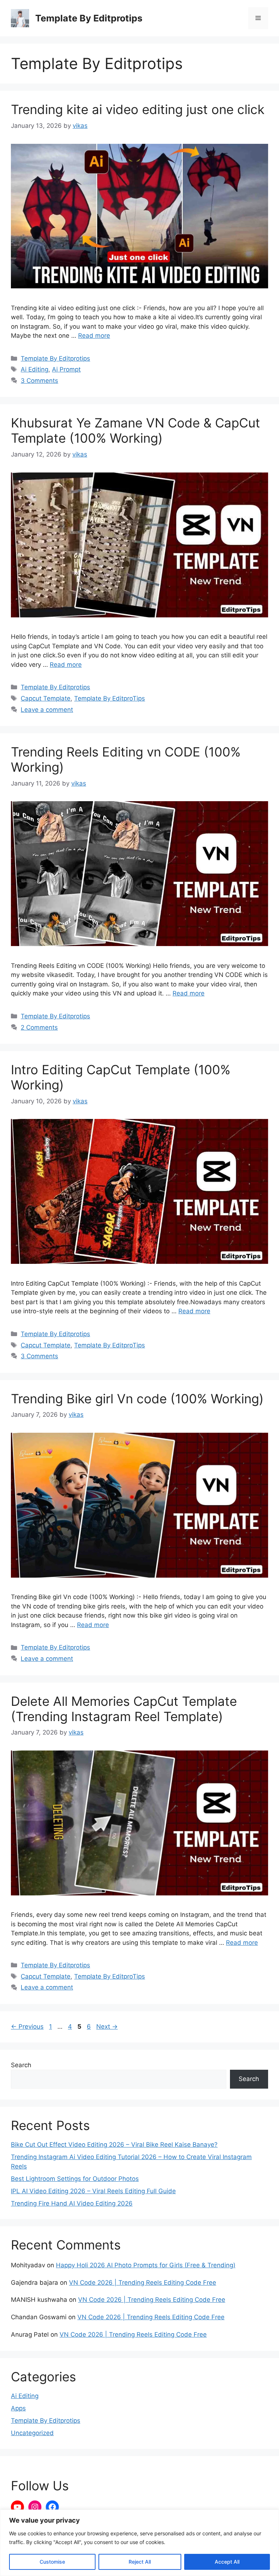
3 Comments (39, 381)
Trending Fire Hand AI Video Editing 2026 (72, 2203)
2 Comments (39, 1027)
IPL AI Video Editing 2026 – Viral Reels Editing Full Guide (93, 2191)
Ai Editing (35, 369)
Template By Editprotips (89, 18)
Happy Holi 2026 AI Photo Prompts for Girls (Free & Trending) (146, 2265)
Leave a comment (47, 710)
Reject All (140, 2562)
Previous (27, 2027)
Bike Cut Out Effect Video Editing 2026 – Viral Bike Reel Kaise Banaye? (114, 2145)
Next (107, 2027)
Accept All (227, 2562)
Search (21, 2065)
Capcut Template (46, 698)
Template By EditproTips (110, 698)
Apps (18, 2408)
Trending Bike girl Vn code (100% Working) (137, 1399)
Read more (94, 336)
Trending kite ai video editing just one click (138, 109)
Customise (52, 2562)
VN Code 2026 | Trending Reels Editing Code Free (143, 2283)
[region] (139, 2543)
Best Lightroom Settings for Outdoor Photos (75, 2179)
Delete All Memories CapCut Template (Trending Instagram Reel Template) (124, 1709)
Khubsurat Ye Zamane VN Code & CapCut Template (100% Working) (136, 430)
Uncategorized (32, 2433)
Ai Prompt (66, 369)
